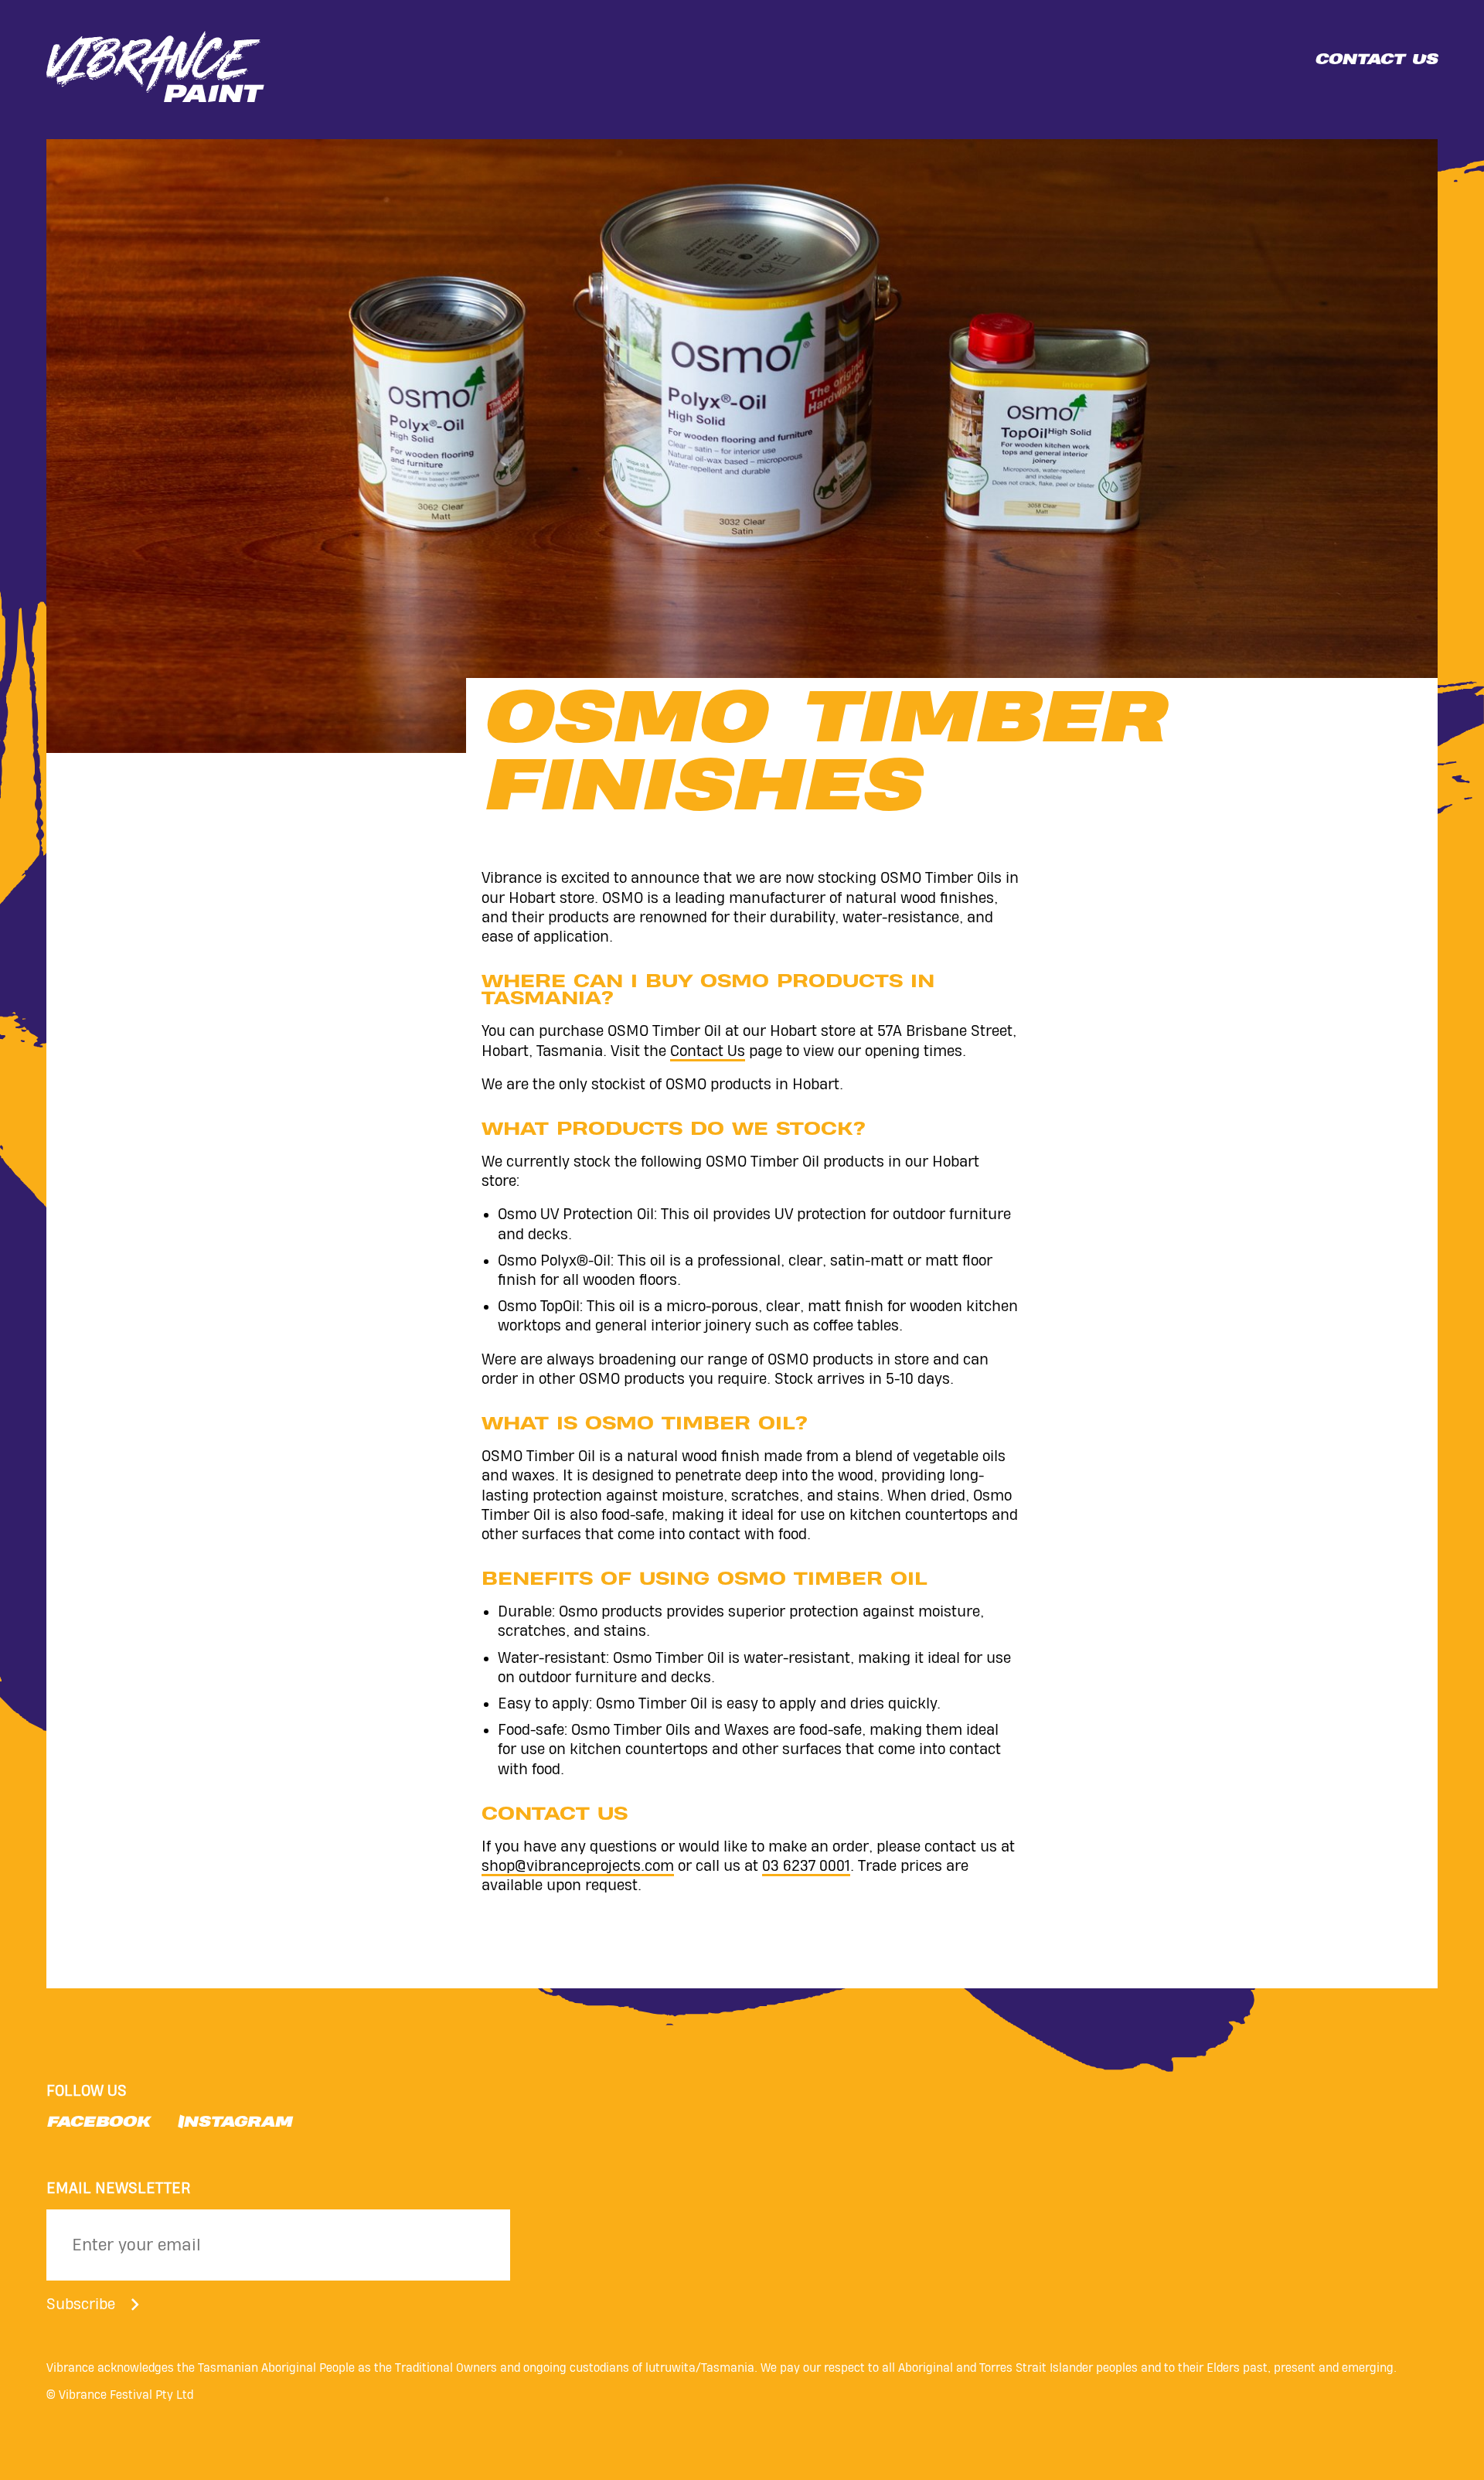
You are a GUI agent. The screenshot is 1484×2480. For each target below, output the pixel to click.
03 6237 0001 (806, 1866)
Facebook (98, 2124)
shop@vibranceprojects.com (578, 1866)
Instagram (235, 2124)
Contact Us (708, 1051)
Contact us (1376, 61)
